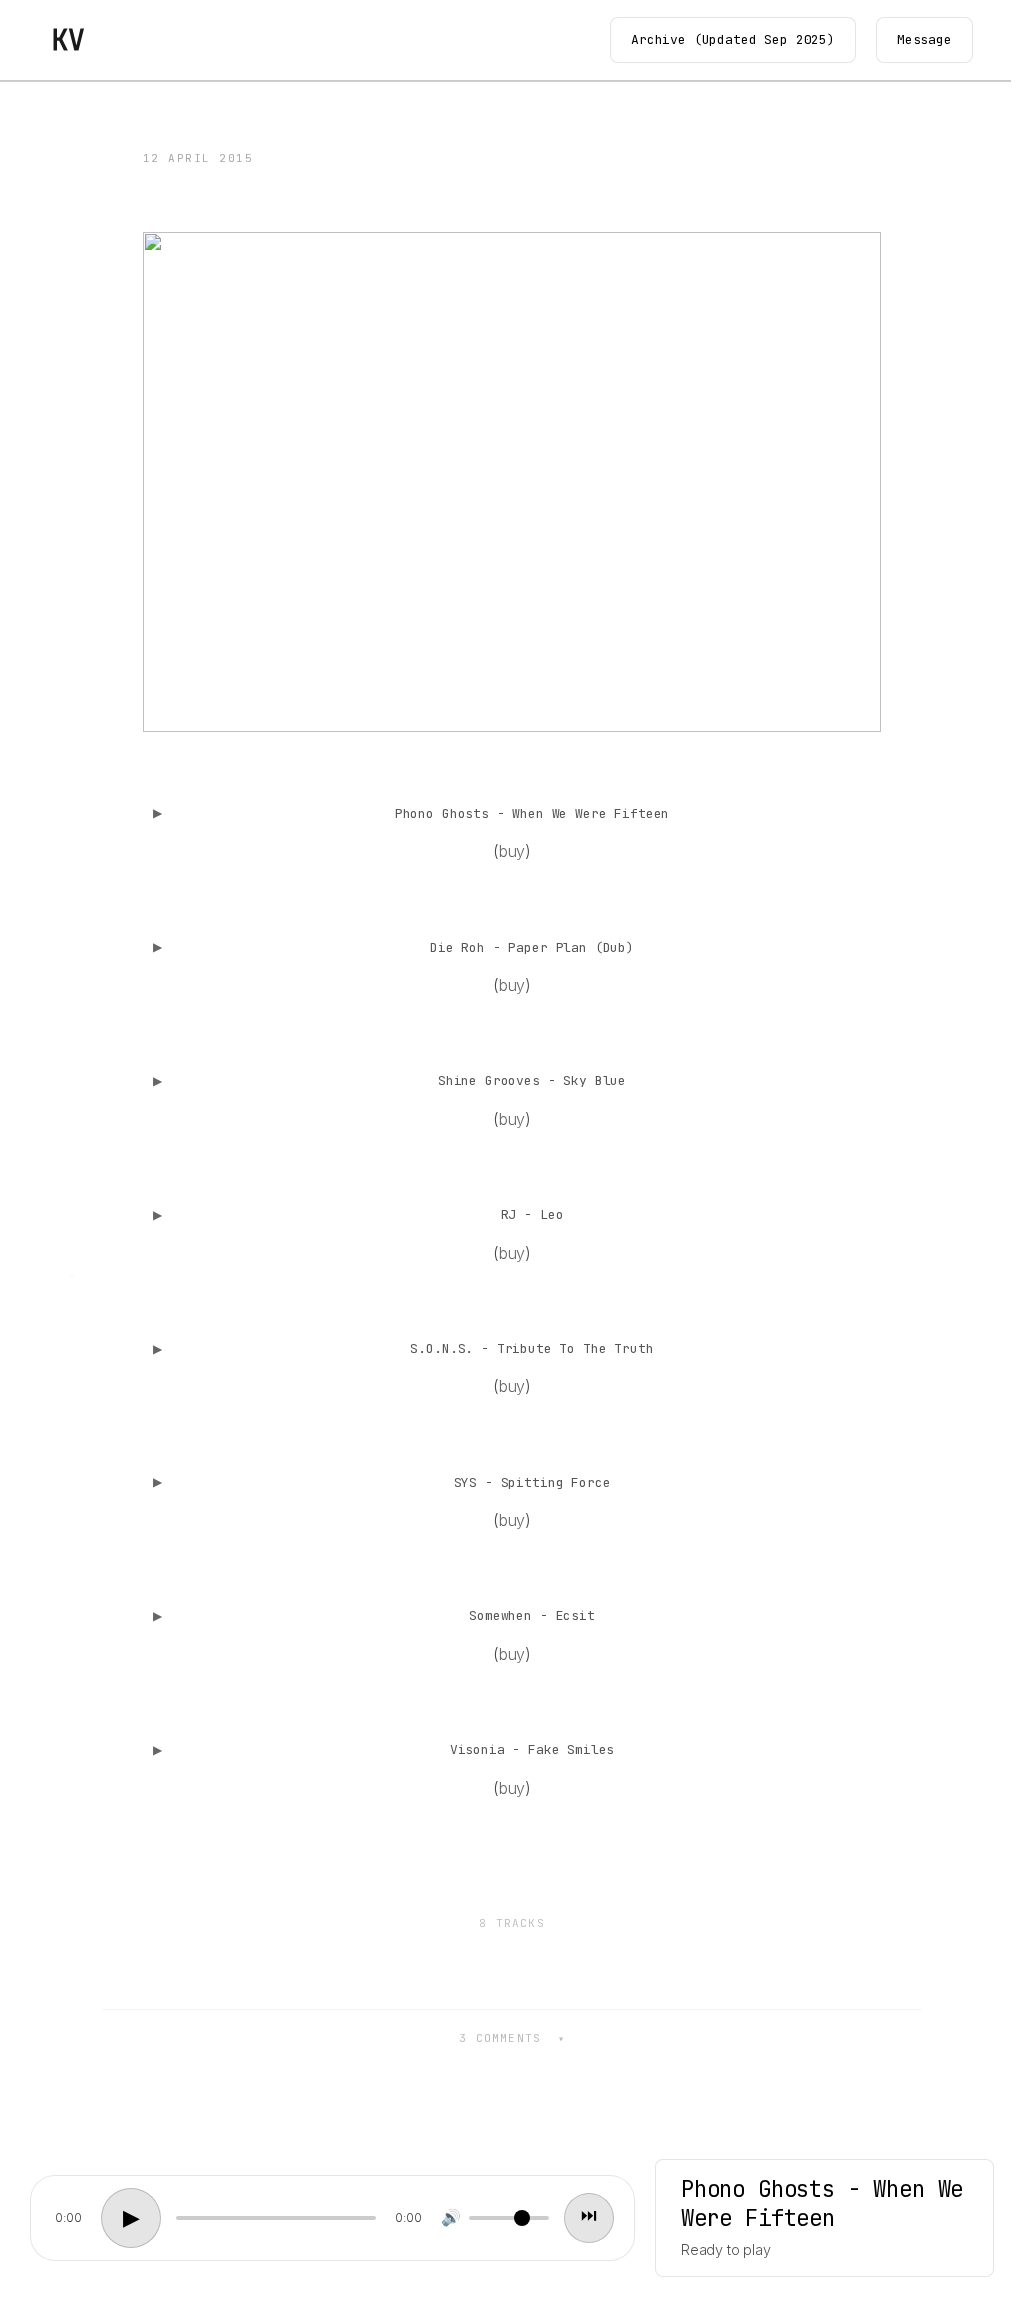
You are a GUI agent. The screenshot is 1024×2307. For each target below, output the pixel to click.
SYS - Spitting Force (532, 1482)
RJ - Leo (532, 1214)
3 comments (504, 2038)
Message (924, 39)
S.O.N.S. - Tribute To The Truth (531, 1348)
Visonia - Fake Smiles (532, 1749)
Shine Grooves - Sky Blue (532, 1080)
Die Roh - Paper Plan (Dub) (532, 947)
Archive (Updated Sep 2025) (733, 39)
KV (67, 39)
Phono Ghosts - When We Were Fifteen (532, 813)
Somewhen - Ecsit (531, 1615)
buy (512, 851)
